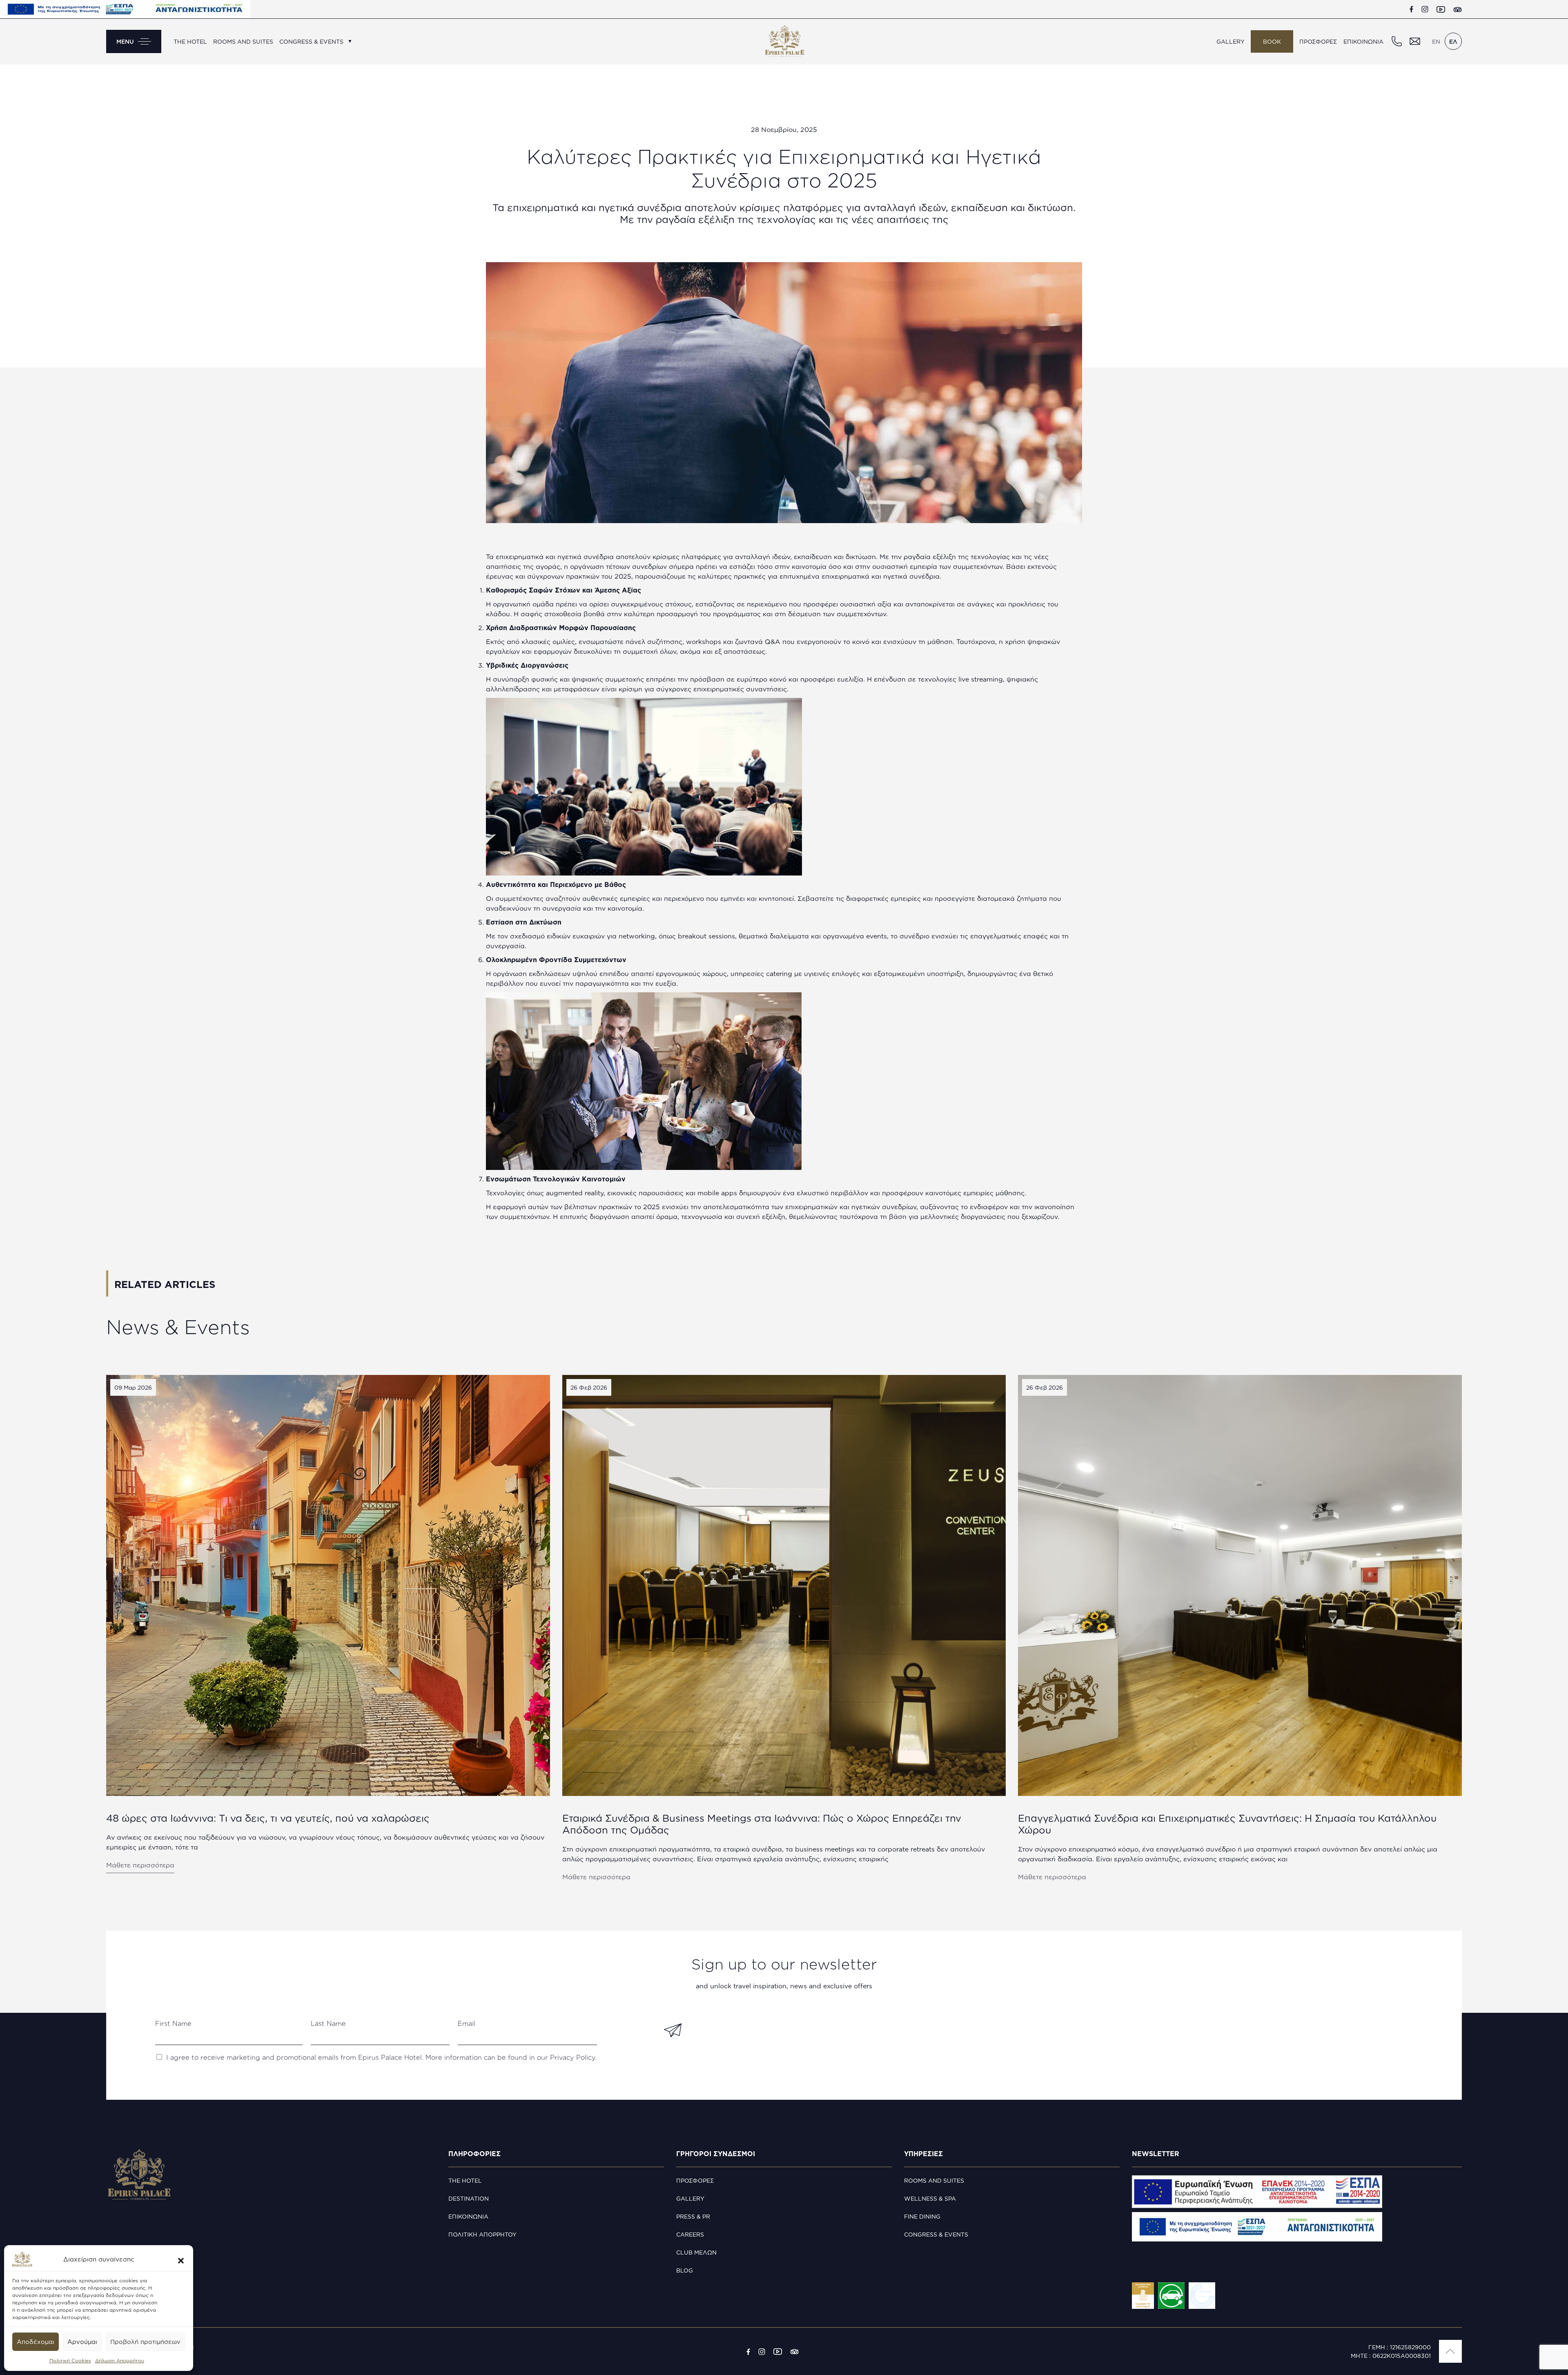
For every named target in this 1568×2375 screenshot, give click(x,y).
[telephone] (1396, 41)
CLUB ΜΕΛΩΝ (696, 2252)
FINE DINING (922, 2216)
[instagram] (1425, 9)
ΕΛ (1453, 41)
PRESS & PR (693, 2216)
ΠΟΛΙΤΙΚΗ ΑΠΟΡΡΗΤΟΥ (482, 2234)
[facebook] (1411, 9)
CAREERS (690, 2234)
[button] (181, 2259)
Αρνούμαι (82, 2342)
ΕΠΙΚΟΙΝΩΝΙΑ (1363, 41)
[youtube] (1441, 9)
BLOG (685, 2270)
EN (1436, 41)
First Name (173, 2023)
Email (467, 2023)
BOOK (1272, 41)
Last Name (328, 2023)
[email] (1414, 41)
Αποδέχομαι (36, 2342)
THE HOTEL (190, 41)
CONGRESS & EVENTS (311, 41)
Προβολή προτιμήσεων (145, 2342)
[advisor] (1458, 9)
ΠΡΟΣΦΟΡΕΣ (1318, 41)
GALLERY (1231, 41)
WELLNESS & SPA (930, 2198)
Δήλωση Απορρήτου (120, 2361)
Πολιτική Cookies (70, 2361)
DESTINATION (469, 2198)
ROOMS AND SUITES (243, 41)
